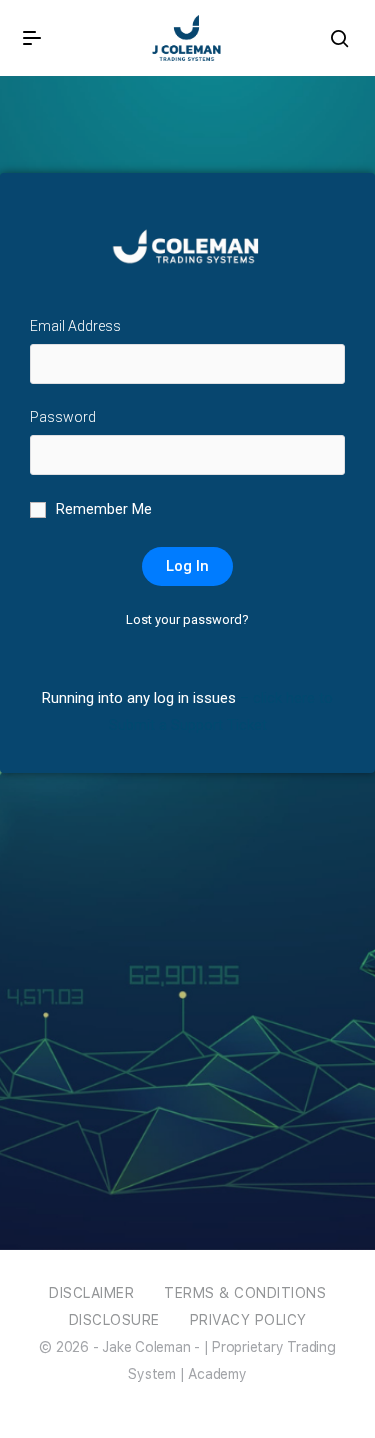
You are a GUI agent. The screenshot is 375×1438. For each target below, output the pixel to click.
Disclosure (114, 1320)
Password (63, 417)
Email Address (75, 326)
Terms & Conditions (245, 1293)
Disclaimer (91, 1293)
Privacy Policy (248, 1320)
